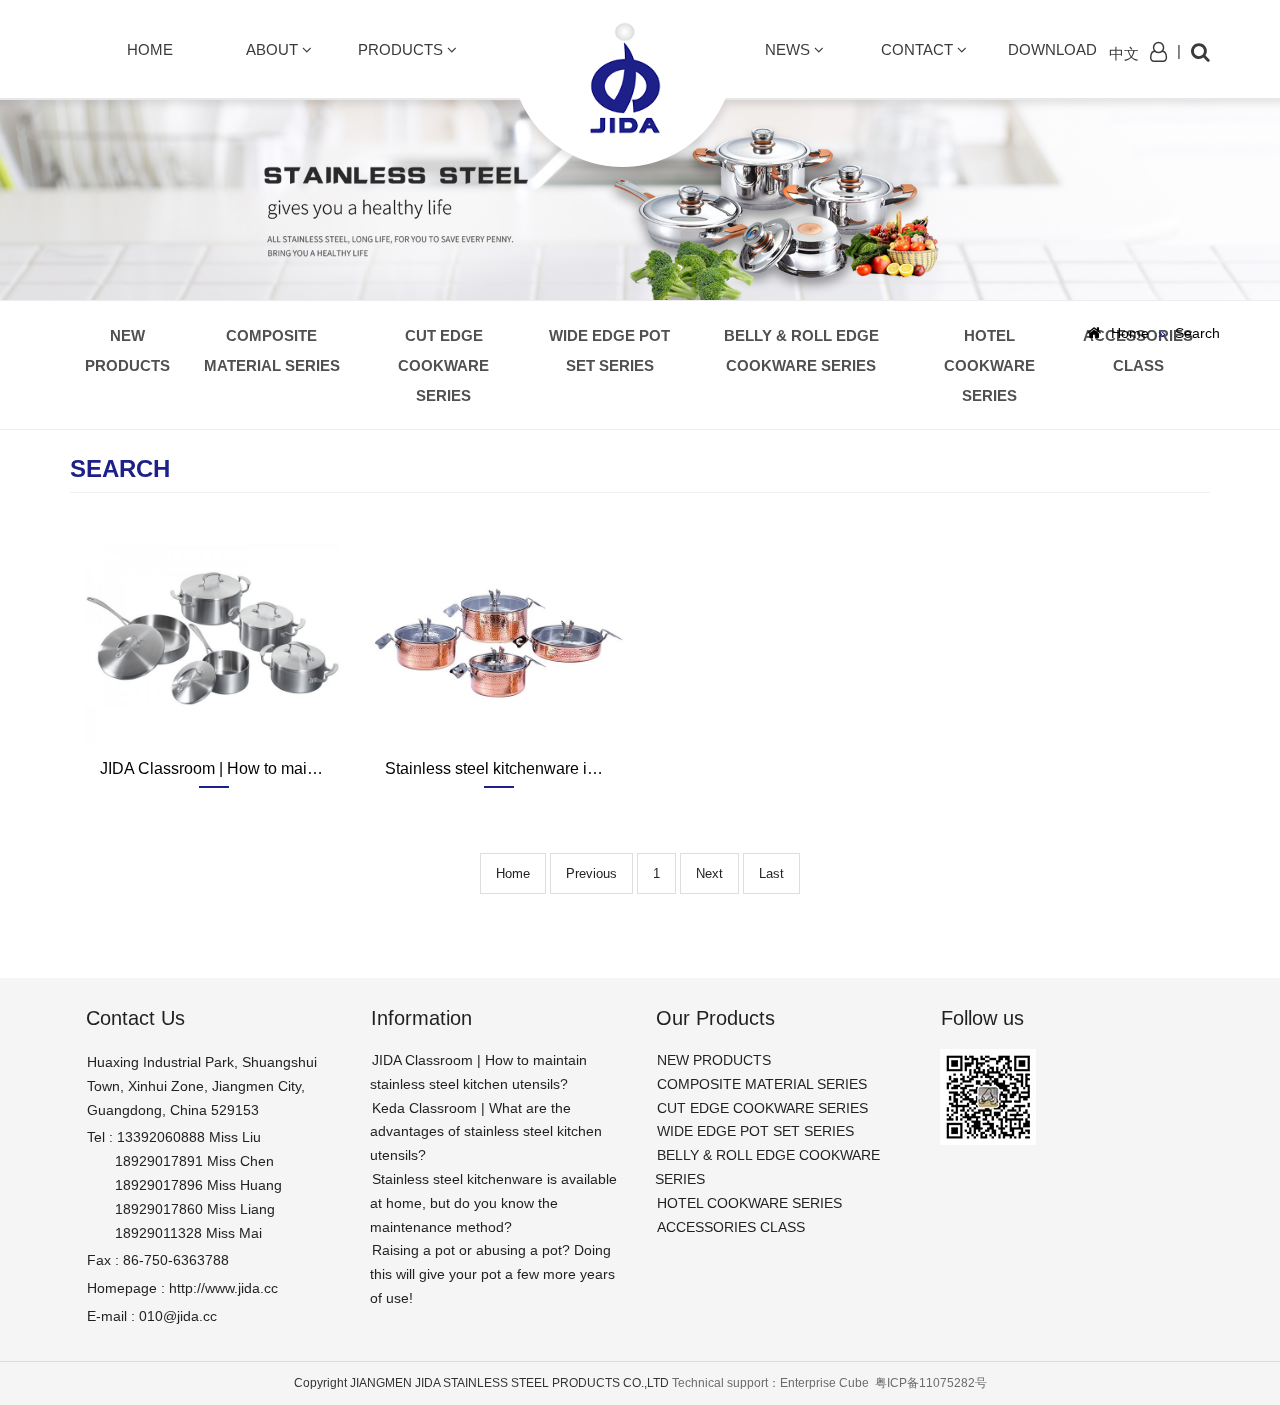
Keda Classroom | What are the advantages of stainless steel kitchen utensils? (486, 1132)
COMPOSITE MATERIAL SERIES (272, 350)
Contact (919, 49)
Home (150, 49)
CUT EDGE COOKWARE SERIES (443, 365)
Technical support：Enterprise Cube (772, 1383)
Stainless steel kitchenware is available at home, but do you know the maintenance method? (493, 1203)
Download (1052, 49)
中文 (1124, 53)
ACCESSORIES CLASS (1138, 350)
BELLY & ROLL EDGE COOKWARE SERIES (801, 350)
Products (402, 49)
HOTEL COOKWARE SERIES (989, 365)
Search (1197, 333)
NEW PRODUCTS (127, 350)
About (274, 49)
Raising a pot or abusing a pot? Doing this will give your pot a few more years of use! (492, 1274)
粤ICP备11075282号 (931, 1383)
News (789, 49)
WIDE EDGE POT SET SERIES (609, 350)
